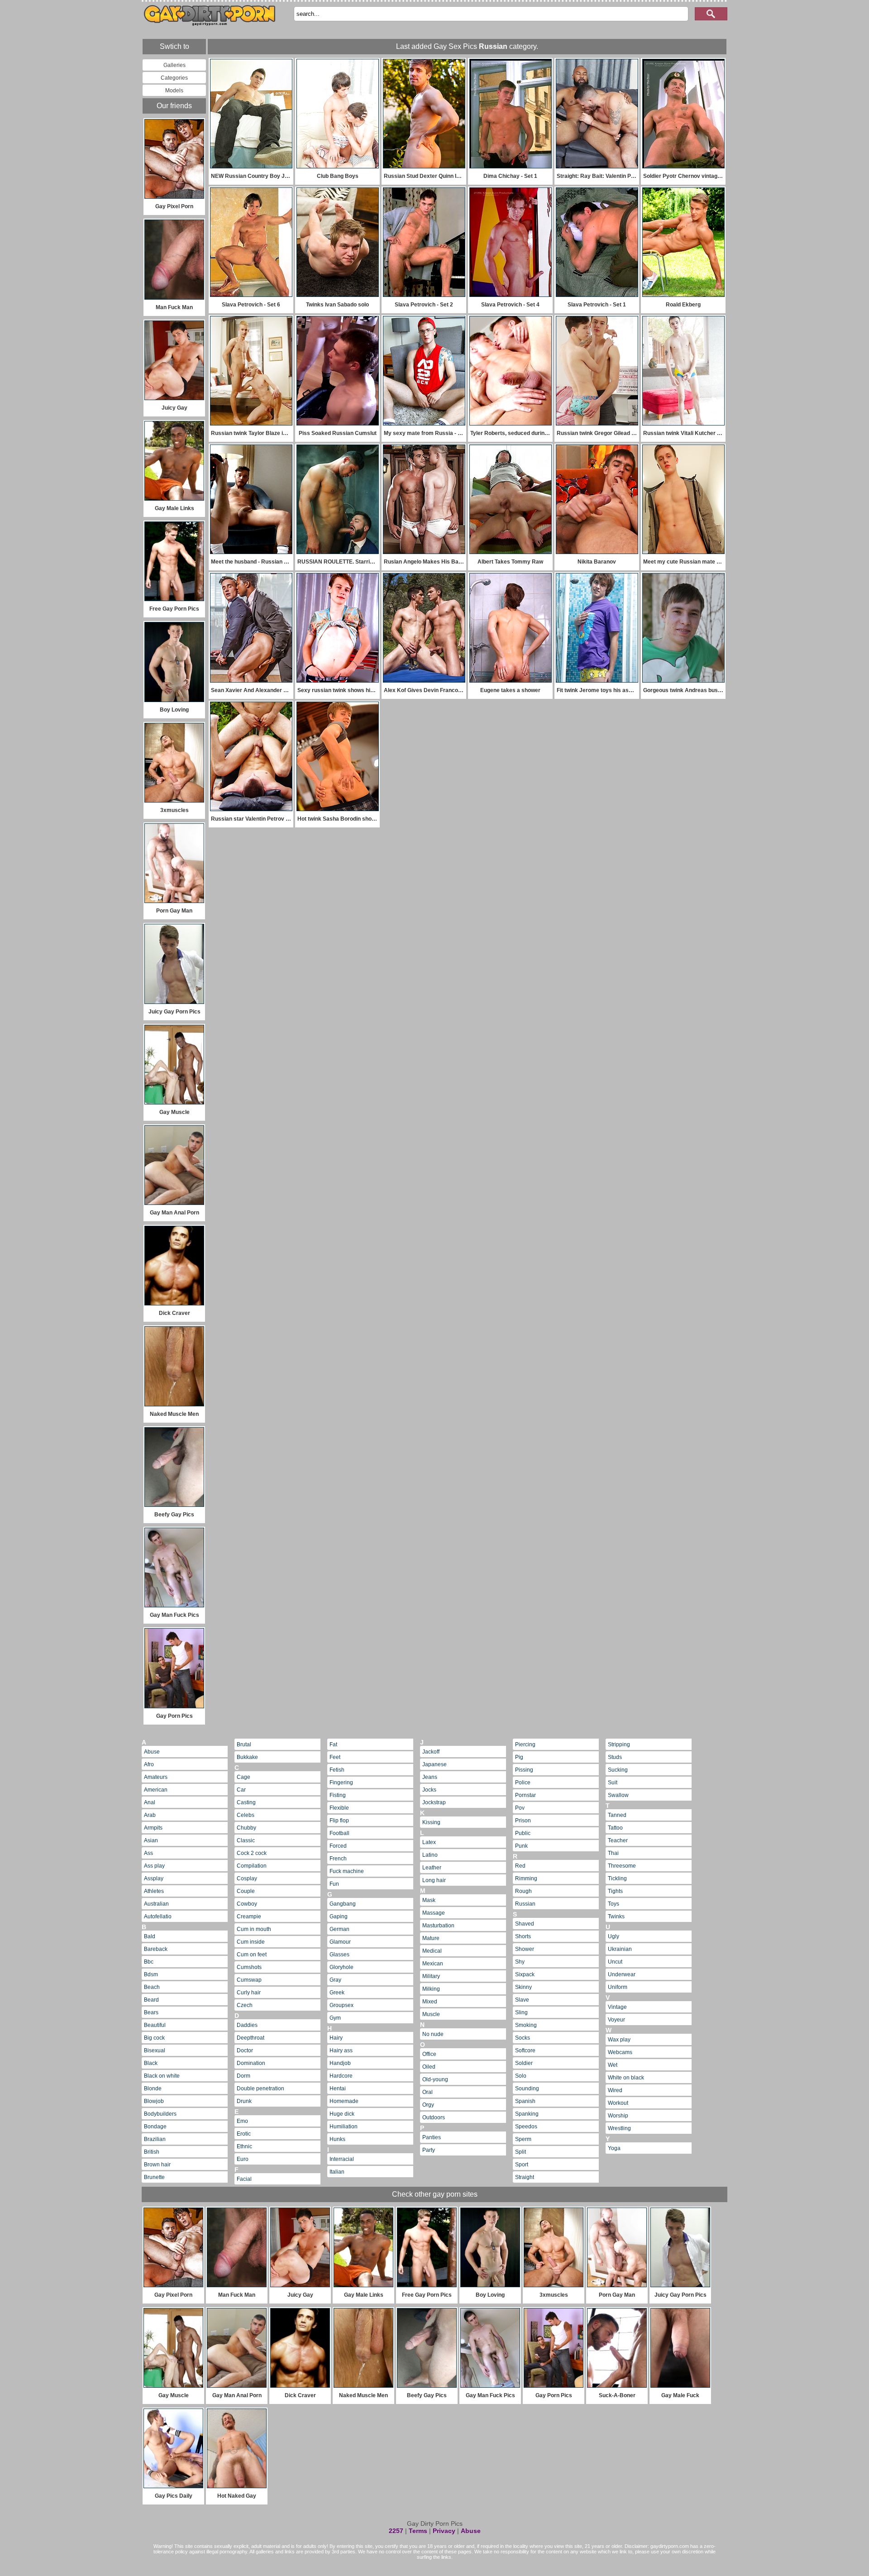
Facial (244, 2179)
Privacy (444, 2531)
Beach (152, 1987)
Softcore (525, 2050)
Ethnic (244, 2146)
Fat (333, 1744)
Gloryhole (341, 1967)
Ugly (614, 1936)
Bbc (149, 1962)
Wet (613, 2065)
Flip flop (339, 1821)
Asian (151, 1840)
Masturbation (438, 1926)
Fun (334, 1884)
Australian (156, 1904)
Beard (151, 2000)
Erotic (244, 2134)
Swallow (618, 1795)
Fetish (337, 1770)
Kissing (431, 1822)
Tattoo (615, 1828)
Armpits (153, 1828)
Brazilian (155, 2139)
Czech (245, 2005)
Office (429, 2054)
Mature (431, 1938)
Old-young (435, 2079)
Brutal (244, 1744)
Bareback (156, 1949)
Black (151, 2063)
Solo (521, 2076)
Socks (523, 2038)
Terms (418, 2531)
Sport (522, 2165)
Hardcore (341, 2076)
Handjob (340, 2063)
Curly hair (249, 1993)
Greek (337, 1993)
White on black (626, 2078)
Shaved (525, 1924)
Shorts (523, 1936)
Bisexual (155, 2050)
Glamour (340, 1942)
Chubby (246, 1828)
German (339, 1929)
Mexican (433, 1964)
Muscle (431, 2014)
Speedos (526, 2127)
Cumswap (249, 1980)
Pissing (524, 1770)
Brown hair (157, 2165)
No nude (433, 2034)
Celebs (246, 1815)
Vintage (617, 2007)
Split (520, 2152)
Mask (429, 1900)
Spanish (525, 2101)
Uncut (615, 1962)
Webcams (620, 2052)
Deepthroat (251, 2038)
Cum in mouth (254, 1929)
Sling (521, 2012)
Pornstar (525, 1795)
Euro (243, 2159)
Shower (525, 1949)
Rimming (526, 1878)
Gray (335, 1980)
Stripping (619, 1744)
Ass (148, 1853)
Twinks (616, 1916)
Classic (246, 1840)
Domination (251, 2063)
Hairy (336, 2038)
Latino (430, 1855)
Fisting (338, 1795)
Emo (242, 2121)
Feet (335, 1757)
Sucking (618, 1770)
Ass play (154, 1866)
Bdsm (151, 1974)
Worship (618, 2116)
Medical (432, 1951)
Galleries (174, 65)
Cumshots (249, 1967)
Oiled (429, 2067)
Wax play (619, 2040)
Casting (246, 1802)
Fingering (341, 1783)
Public (523, 1833)
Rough (523, 1891)
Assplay (154, 1878)
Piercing (525, 1744)
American (156, 1790)
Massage (434, 1913)
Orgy (428, 2105)
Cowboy (247, 1904)
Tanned (617, 1815)
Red (520, 1866)
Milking (431, 1989)
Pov (520, 1808)
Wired (615, 2090)
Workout (618, 2103)
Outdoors (434, 2117)
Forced (338, 1846)
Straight (525, 2177)
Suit (613, 1783)
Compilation (252, 1866)
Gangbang (343, 1904)
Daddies (247, 2025)
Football (339, 1833)
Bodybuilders (160, 2114)
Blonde (153, 2089)
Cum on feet (252, 1955)
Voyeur (616, 2020)
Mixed (430, 2002)
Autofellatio (158, 1916)
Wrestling (619, 2128)
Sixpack (525, 1974)
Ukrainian (620, 1949)
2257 (396, 2531)
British (152, 2152)
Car (241, 1790)
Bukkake (247, 1757)
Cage (244, 1777)
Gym (335, 2018)
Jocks (429, 1790)
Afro (149, 1764)
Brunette (154, 2177)
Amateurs (156, 1777)
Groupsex (341, 2005)
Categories (174, 78)
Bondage (155, 2127)
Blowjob (154, 2101)
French (338, 1859)
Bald (150, 1936)
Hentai (338, 2089)
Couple (246, 1891)
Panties (432, 2137)
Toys (614, 1904)
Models (174, 91)
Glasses (339, 1955)
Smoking (526, 2025)
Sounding (527, 2089)
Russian (525, 1904)
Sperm (523, 2139)
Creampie (249, 1916)
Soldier (524, 2063)
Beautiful (155, 2025)
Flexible (339, 1808)
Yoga (614, 2148)
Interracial (342, 2159)
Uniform (618, 1987)
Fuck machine (347, 1871)
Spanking (527, 2114)
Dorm (244, 2076)
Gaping (339, 1916)
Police (523, 1783)
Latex (429, 1842)
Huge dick (342, 2114)
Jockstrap (434, 1802)
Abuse (152, 1752)
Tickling (617, 1878)
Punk (521, 1846)
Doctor (245, 2050)
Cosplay (247, 1878)
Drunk (244, 2101)
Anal (150, 1802)
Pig (519, 1757)
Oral (427, 2092)
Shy (520, 1962)
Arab (150, 1815)
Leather (432, 1868)
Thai (613, 1853)
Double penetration (260, 2089)
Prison (523, 1821)
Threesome (622, 1866)
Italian (337, 2172)
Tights (615, 1891)
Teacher (618, 1840)
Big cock (154, 2038)
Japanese (434, 1764)
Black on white (162, 2076)
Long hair (434, 1880)
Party (429, 2150)
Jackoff (431, 1752)
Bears (151, 2012)
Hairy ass (341, 2050)
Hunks (337, 2139)
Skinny (523, 1987)
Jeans (430, 1777)
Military (431, 1976)
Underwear (622, 1974)
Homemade (344, 2101)
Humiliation (344, 2127)
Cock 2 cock (252, 1853)
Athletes (154, 1891)
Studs (615, 1757)
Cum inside (251, 1942)
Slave (522, 2000)
